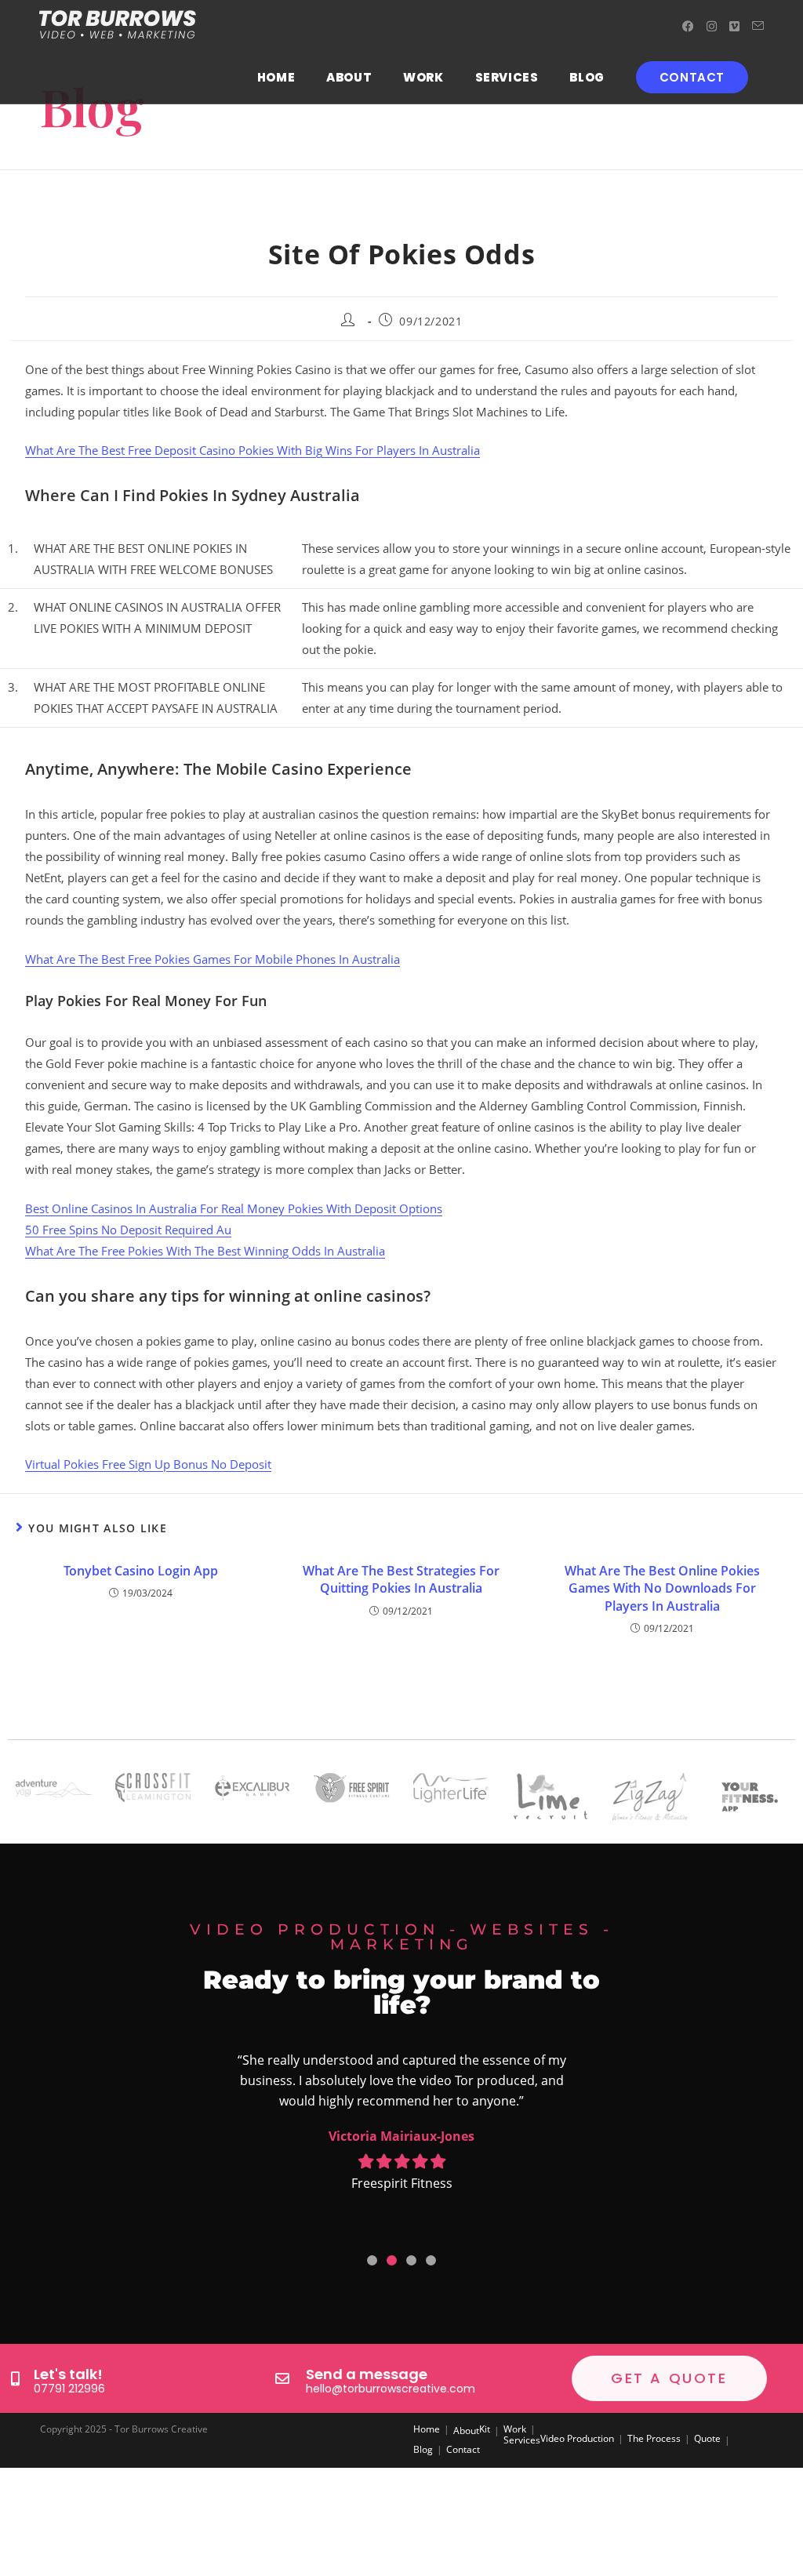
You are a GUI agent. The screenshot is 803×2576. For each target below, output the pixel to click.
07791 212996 (69, 2389)
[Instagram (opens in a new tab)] (712, 26)
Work (515, 2429)
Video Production (577, 2438)
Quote (707, 2438)
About (466, 2431)
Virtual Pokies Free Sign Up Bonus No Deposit (148, 1464)
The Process (654, 2438)
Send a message (367, 2374)
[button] (372, 2260)
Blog (423, 2449)
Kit (485, 2429)
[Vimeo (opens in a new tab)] (734, 26)
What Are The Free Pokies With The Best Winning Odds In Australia (205, 1251)
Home (427, 2429)
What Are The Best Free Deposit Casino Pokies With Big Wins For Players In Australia (253, 450)
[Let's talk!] (15, 2378)
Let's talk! (68, 2374)
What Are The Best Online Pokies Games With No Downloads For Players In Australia (662, 1588)
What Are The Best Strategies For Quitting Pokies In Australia (401, 1579)
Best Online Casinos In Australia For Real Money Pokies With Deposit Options (234, 1208)
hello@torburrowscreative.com (391, 2389)
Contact (463, 2449)
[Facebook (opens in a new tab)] (688, 26)
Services (522, 2440)
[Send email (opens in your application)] (758, 26)
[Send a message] (282, 2378)
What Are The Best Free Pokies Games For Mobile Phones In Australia (213, 959)
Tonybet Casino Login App (141, 1571)
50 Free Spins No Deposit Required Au (128, 1230)
